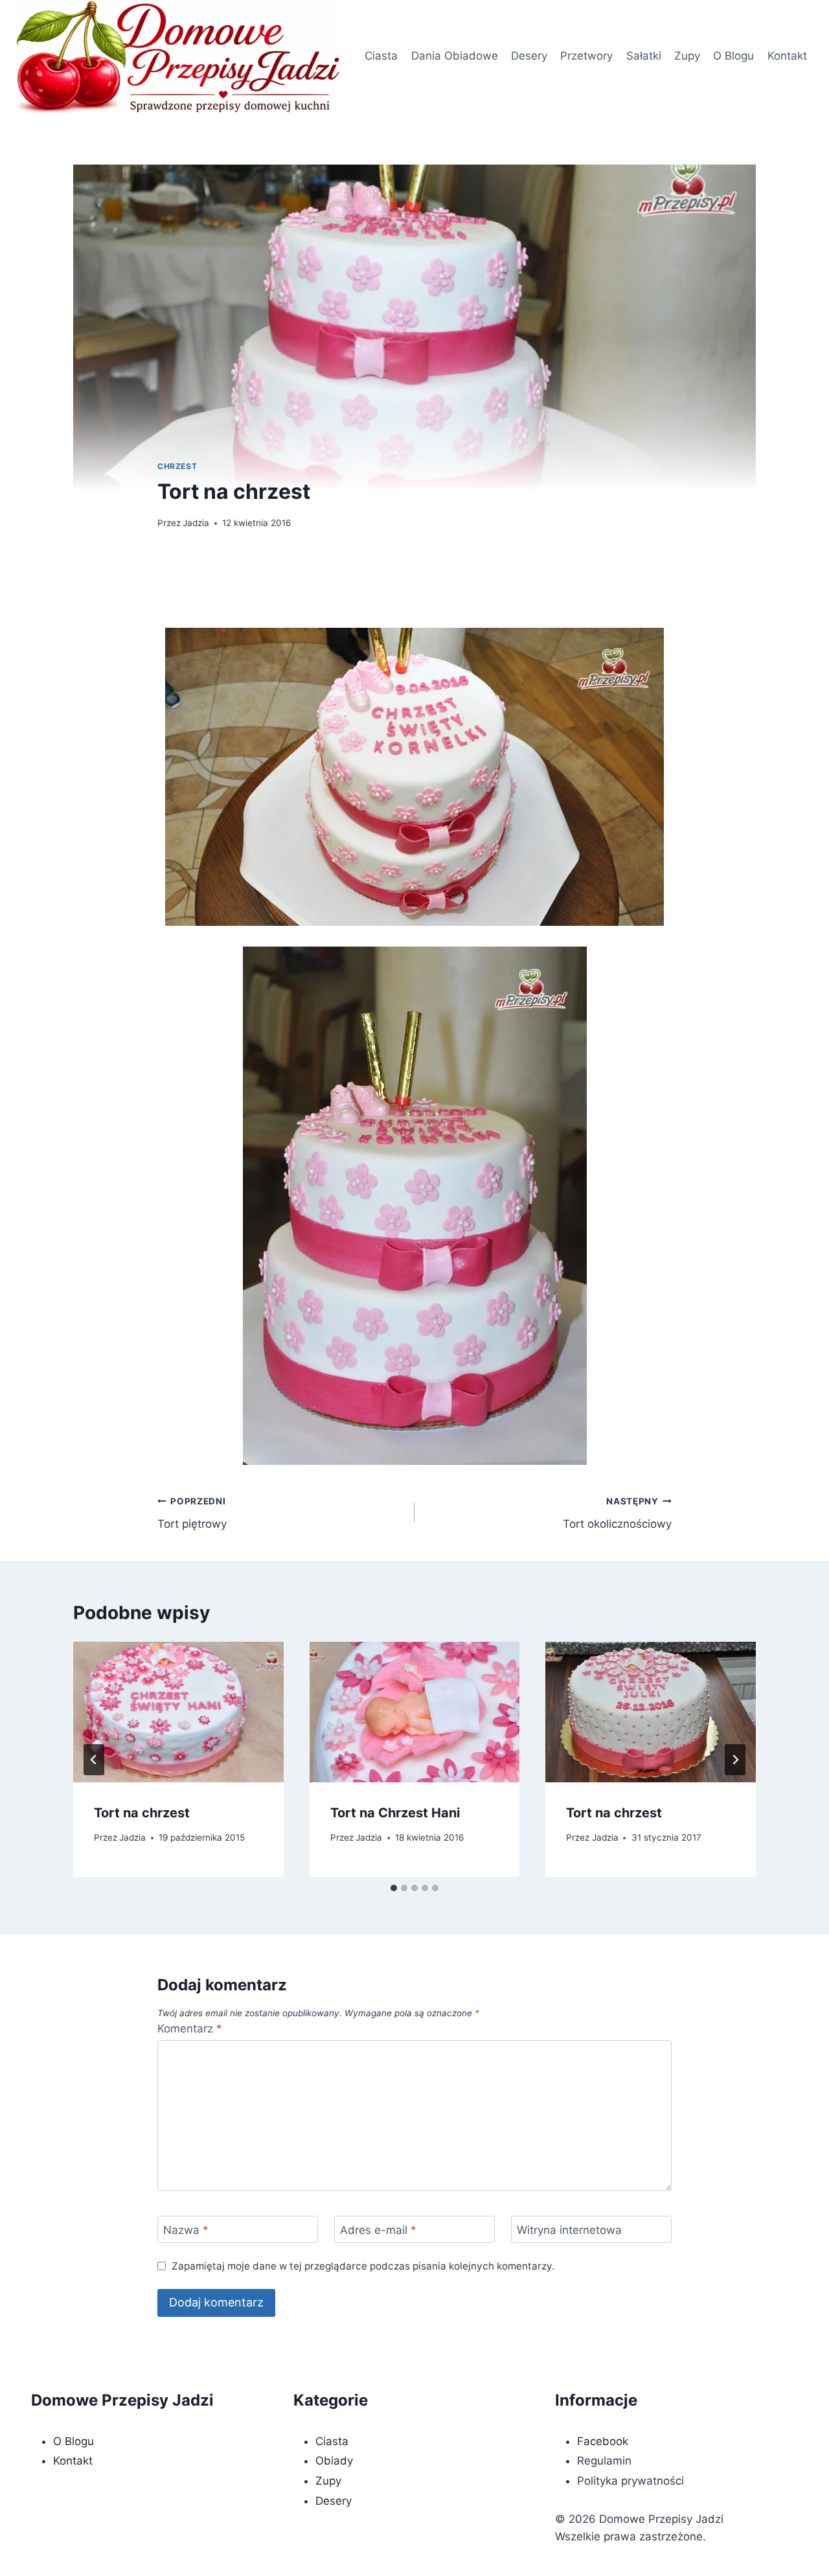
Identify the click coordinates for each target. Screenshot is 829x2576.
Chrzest (177, 466)
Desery (529, 56)
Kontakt (787, 56)
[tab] (394, 1888)
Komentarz (190, 2029)
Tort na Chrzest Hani (395, 1813)
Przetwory (586, 56)
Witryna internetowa (569, 2230)
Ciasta (381, 56)
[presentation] (178, 1712)
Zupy (687, 56)
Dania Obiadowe (455, 56)
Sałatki (644, 56)
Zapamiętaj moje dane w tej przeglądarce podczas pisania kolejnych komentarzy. (363, 2266)
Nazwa (186, 2230)
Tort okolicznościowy (617, 1513)
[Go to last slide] (94, 1760)
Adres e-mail (378, 2230)
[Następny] (735, 1760)
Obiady (334, 2461)
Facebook (603, 2441)
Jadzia (196, 523)
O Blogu (733, 56)
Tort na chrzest (142, 1813)
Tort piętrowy (192, 1513)
